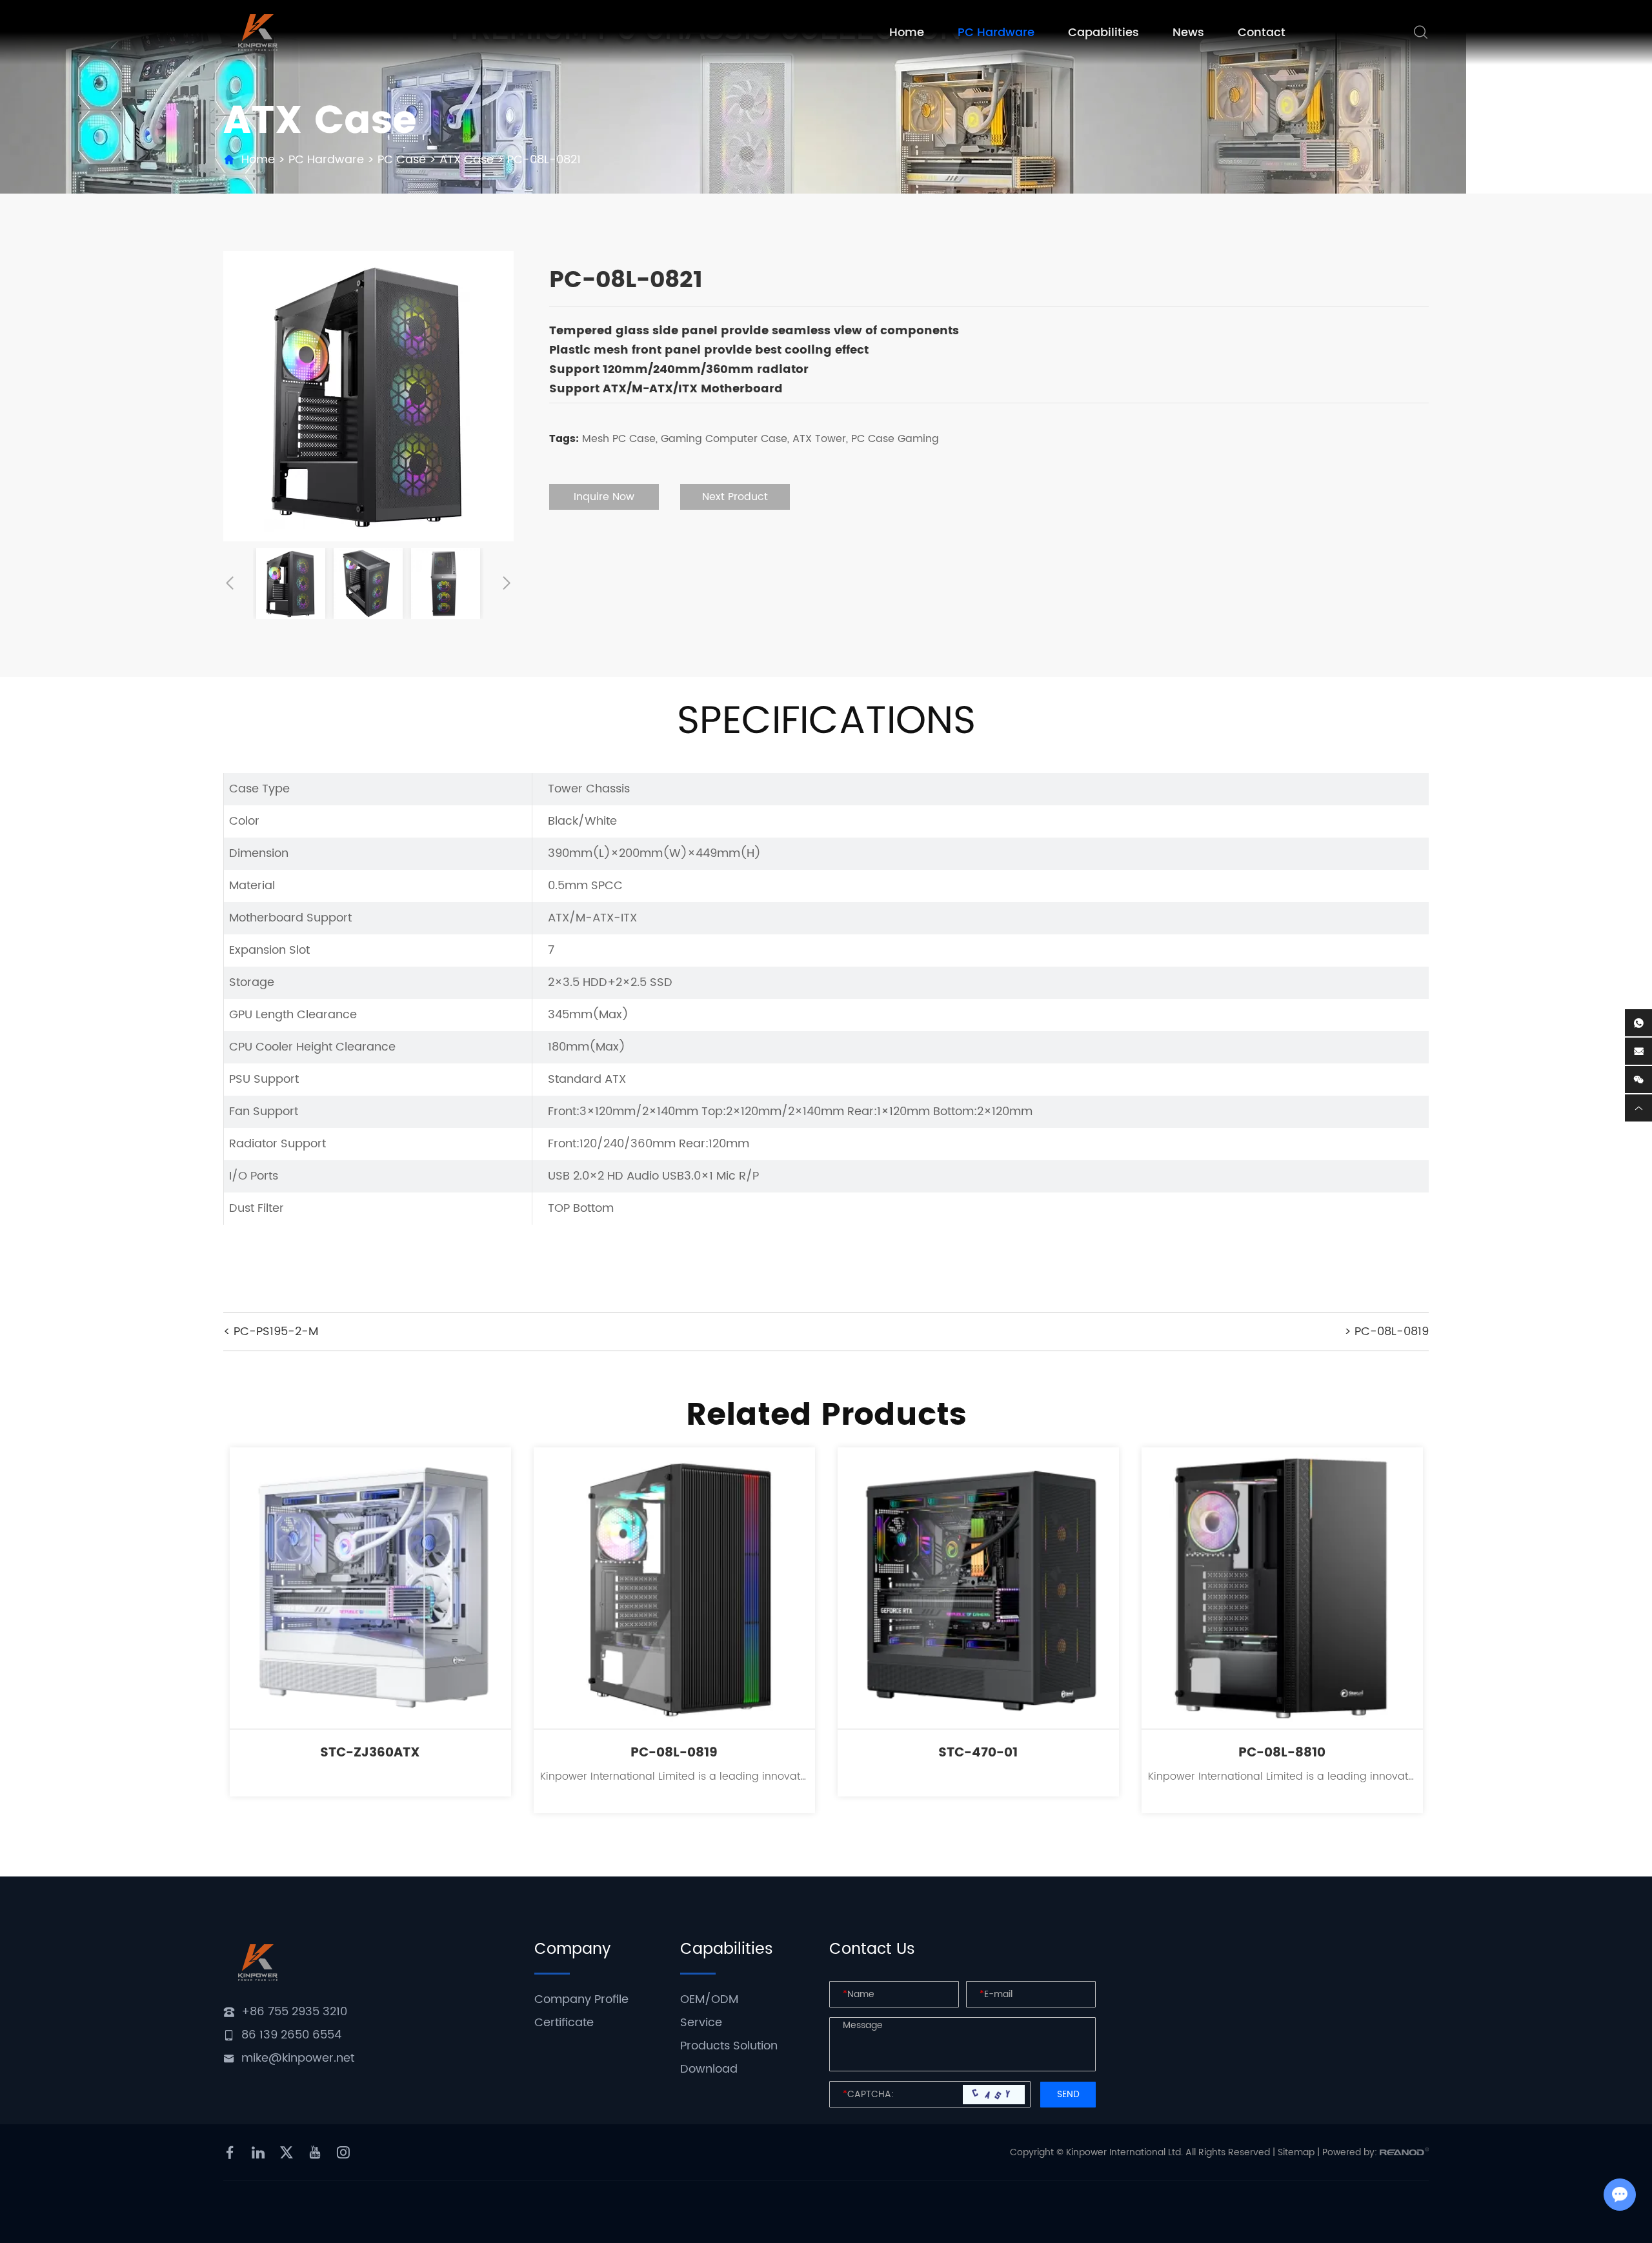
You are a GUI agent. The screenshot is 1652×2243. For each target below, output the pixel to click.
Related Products (826, 1415)
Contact (1262, 33)
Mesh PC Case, (620, 439)
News (1188, 33)
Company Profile (581, 1999)
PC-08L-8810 (1282, 1753)
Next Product (735, 497)
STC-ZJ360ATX (370, 1753)
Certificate (564, 2023)
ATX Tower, (820, 439)
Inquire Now (604, 497)
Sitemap (1296, 2152)
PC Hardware (996, 33)
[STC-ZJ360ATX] (370, 1588)
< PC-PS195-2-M (271, 1332)
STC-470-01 (978, 1753)
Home (907, 33)
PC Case (402, 160)
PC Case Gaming (895, 439)
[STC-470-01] (978, 1588)
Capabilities (1103, 33)
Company (572, 1949)
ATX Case (467, 160)
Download (709, 2069)
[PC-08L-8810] (1282, 1588)
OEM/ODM (709, 1999)
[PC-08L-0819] (674, 1588)
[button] (230, 583)
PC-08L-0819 (674, 1753)
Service (701, 2023)
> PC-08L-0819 (1386, 1332)
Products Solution (729, 2046)
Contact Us (872, 1949)
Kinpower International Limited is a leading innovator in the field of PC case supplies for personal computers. (674, 1776)
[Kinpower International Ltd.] (258, 33)
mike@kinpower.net (298, 2058)
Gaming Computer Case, (725, 439)
